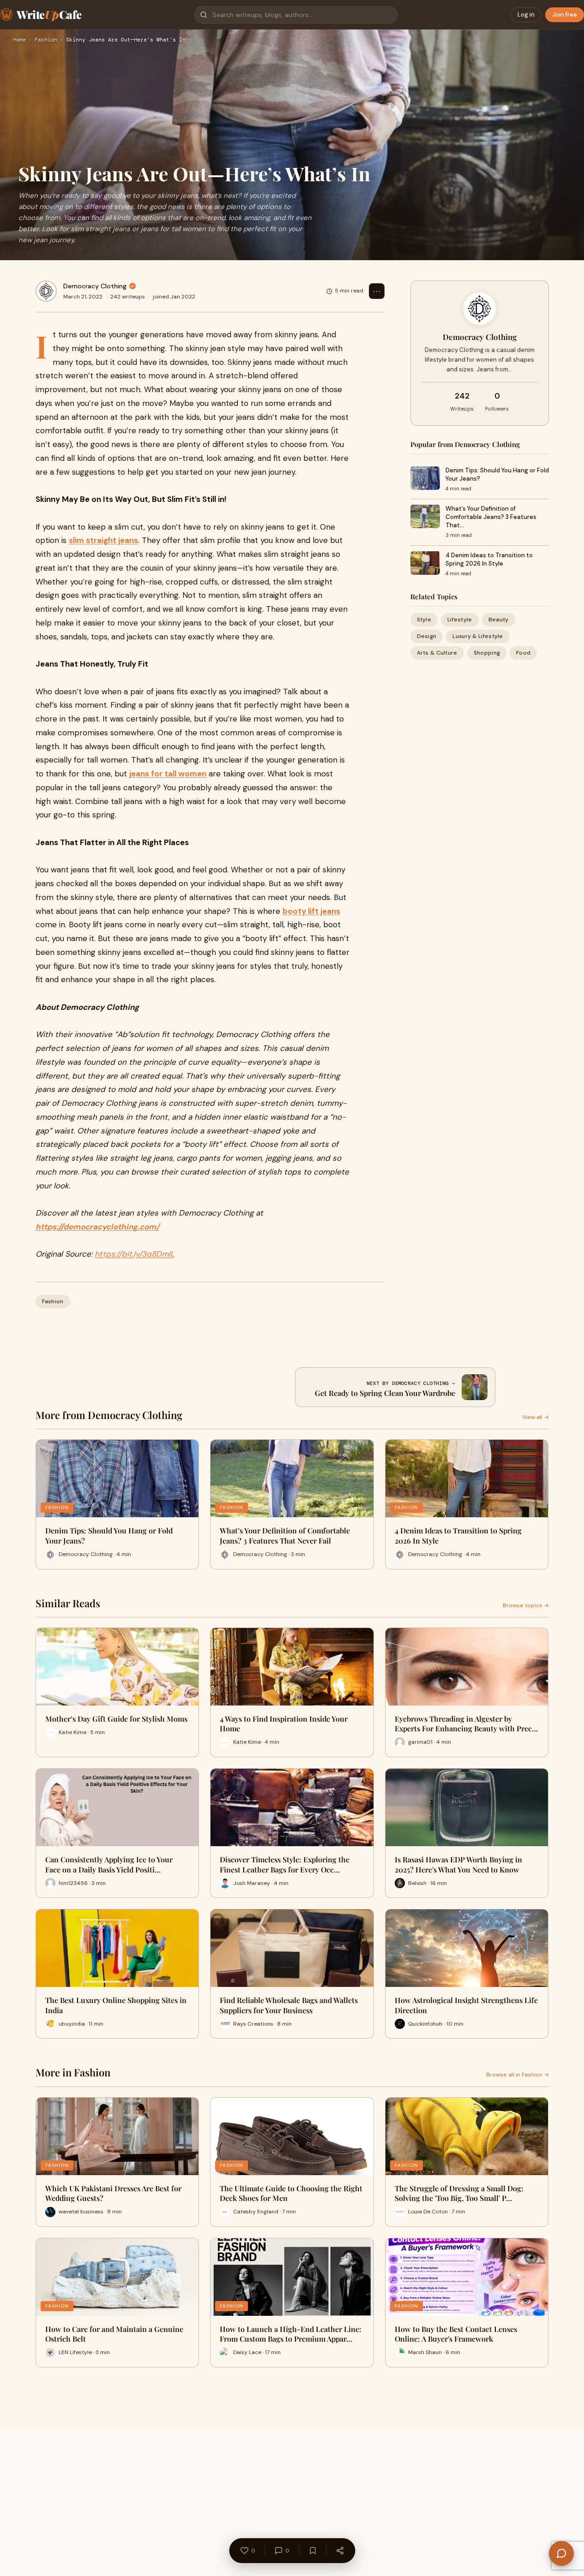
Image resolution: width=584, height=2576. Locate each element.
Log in (526, 15)
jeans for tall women (168, 774)
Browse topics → (526, 1605)
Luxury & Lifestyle (478, 636)
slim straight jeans (103, 540)
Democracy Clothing (95, 286)
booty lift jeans (311, 911)
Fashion (46, 40)
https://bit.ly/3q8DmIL (135, 1254)
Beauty (499, 619)
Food (523, 653)
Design (427, 636)
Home (19, 40)
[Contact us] (561, 2553)
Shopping (487, 653)
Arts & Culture (437, 653)
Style (424, 619)
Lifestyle (460, 619)
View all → (536, 1417)
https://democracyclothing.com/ (97, 1227)
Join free (565, 15)
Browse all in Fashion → (518, 2075)
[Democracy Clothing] (46, 291)
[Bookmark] (313, 2551)
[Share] (340, 2551)
